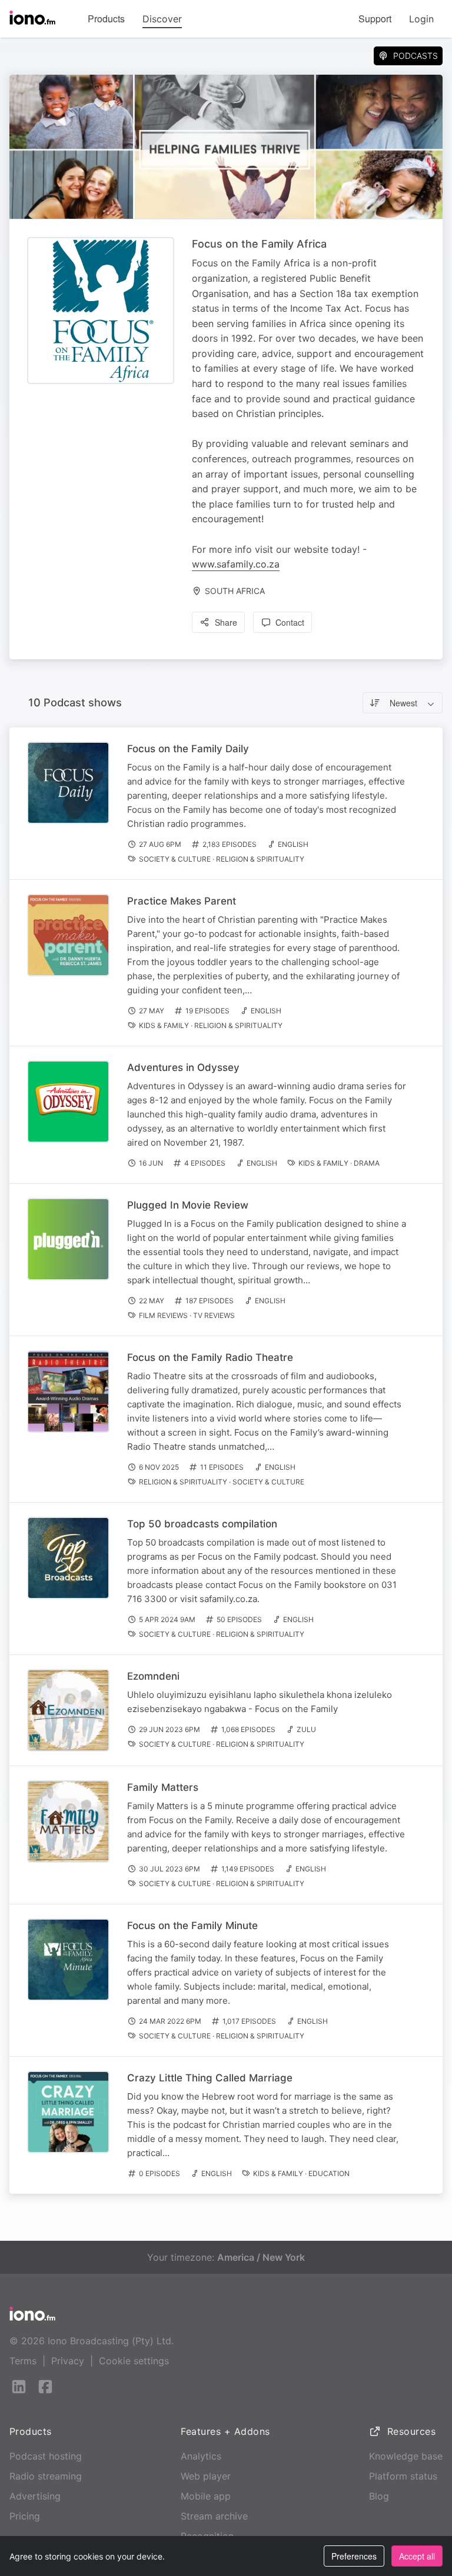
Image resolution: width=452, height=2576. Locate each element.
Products (106, 19)
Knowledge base (406, 2456)
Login (421, 19)
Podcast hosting (46, 2456)
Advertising (35, 2496)
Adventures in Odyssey (183, 1067)
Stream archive (214, 2516)
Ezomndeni (153, 1676)
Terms (23, 2361)
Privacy (68, 2361)
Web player (206, 2476)
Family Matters (163, 1787)
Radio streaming (46, 2476)
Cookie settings (134, 2361)
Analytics (201, 2456)
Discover (162, 19)
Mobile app (206, 2496)
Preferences (354, 2556)
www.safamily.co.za (236, 564)
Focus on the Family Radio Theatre (210, 1357)
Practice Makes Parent (182, 901)
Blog (379, 2496)
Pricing (25, 2516)
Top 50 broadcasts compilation (202, 1524)
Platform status (403, 2476)
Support (375, 19)
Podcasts (416, 56)
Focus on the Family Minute (192, 1926)
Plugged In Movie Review (188, 1205)
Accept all (417, 2556)
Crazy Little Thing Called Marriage (210, 2078)
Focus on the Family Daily (188, 749)
